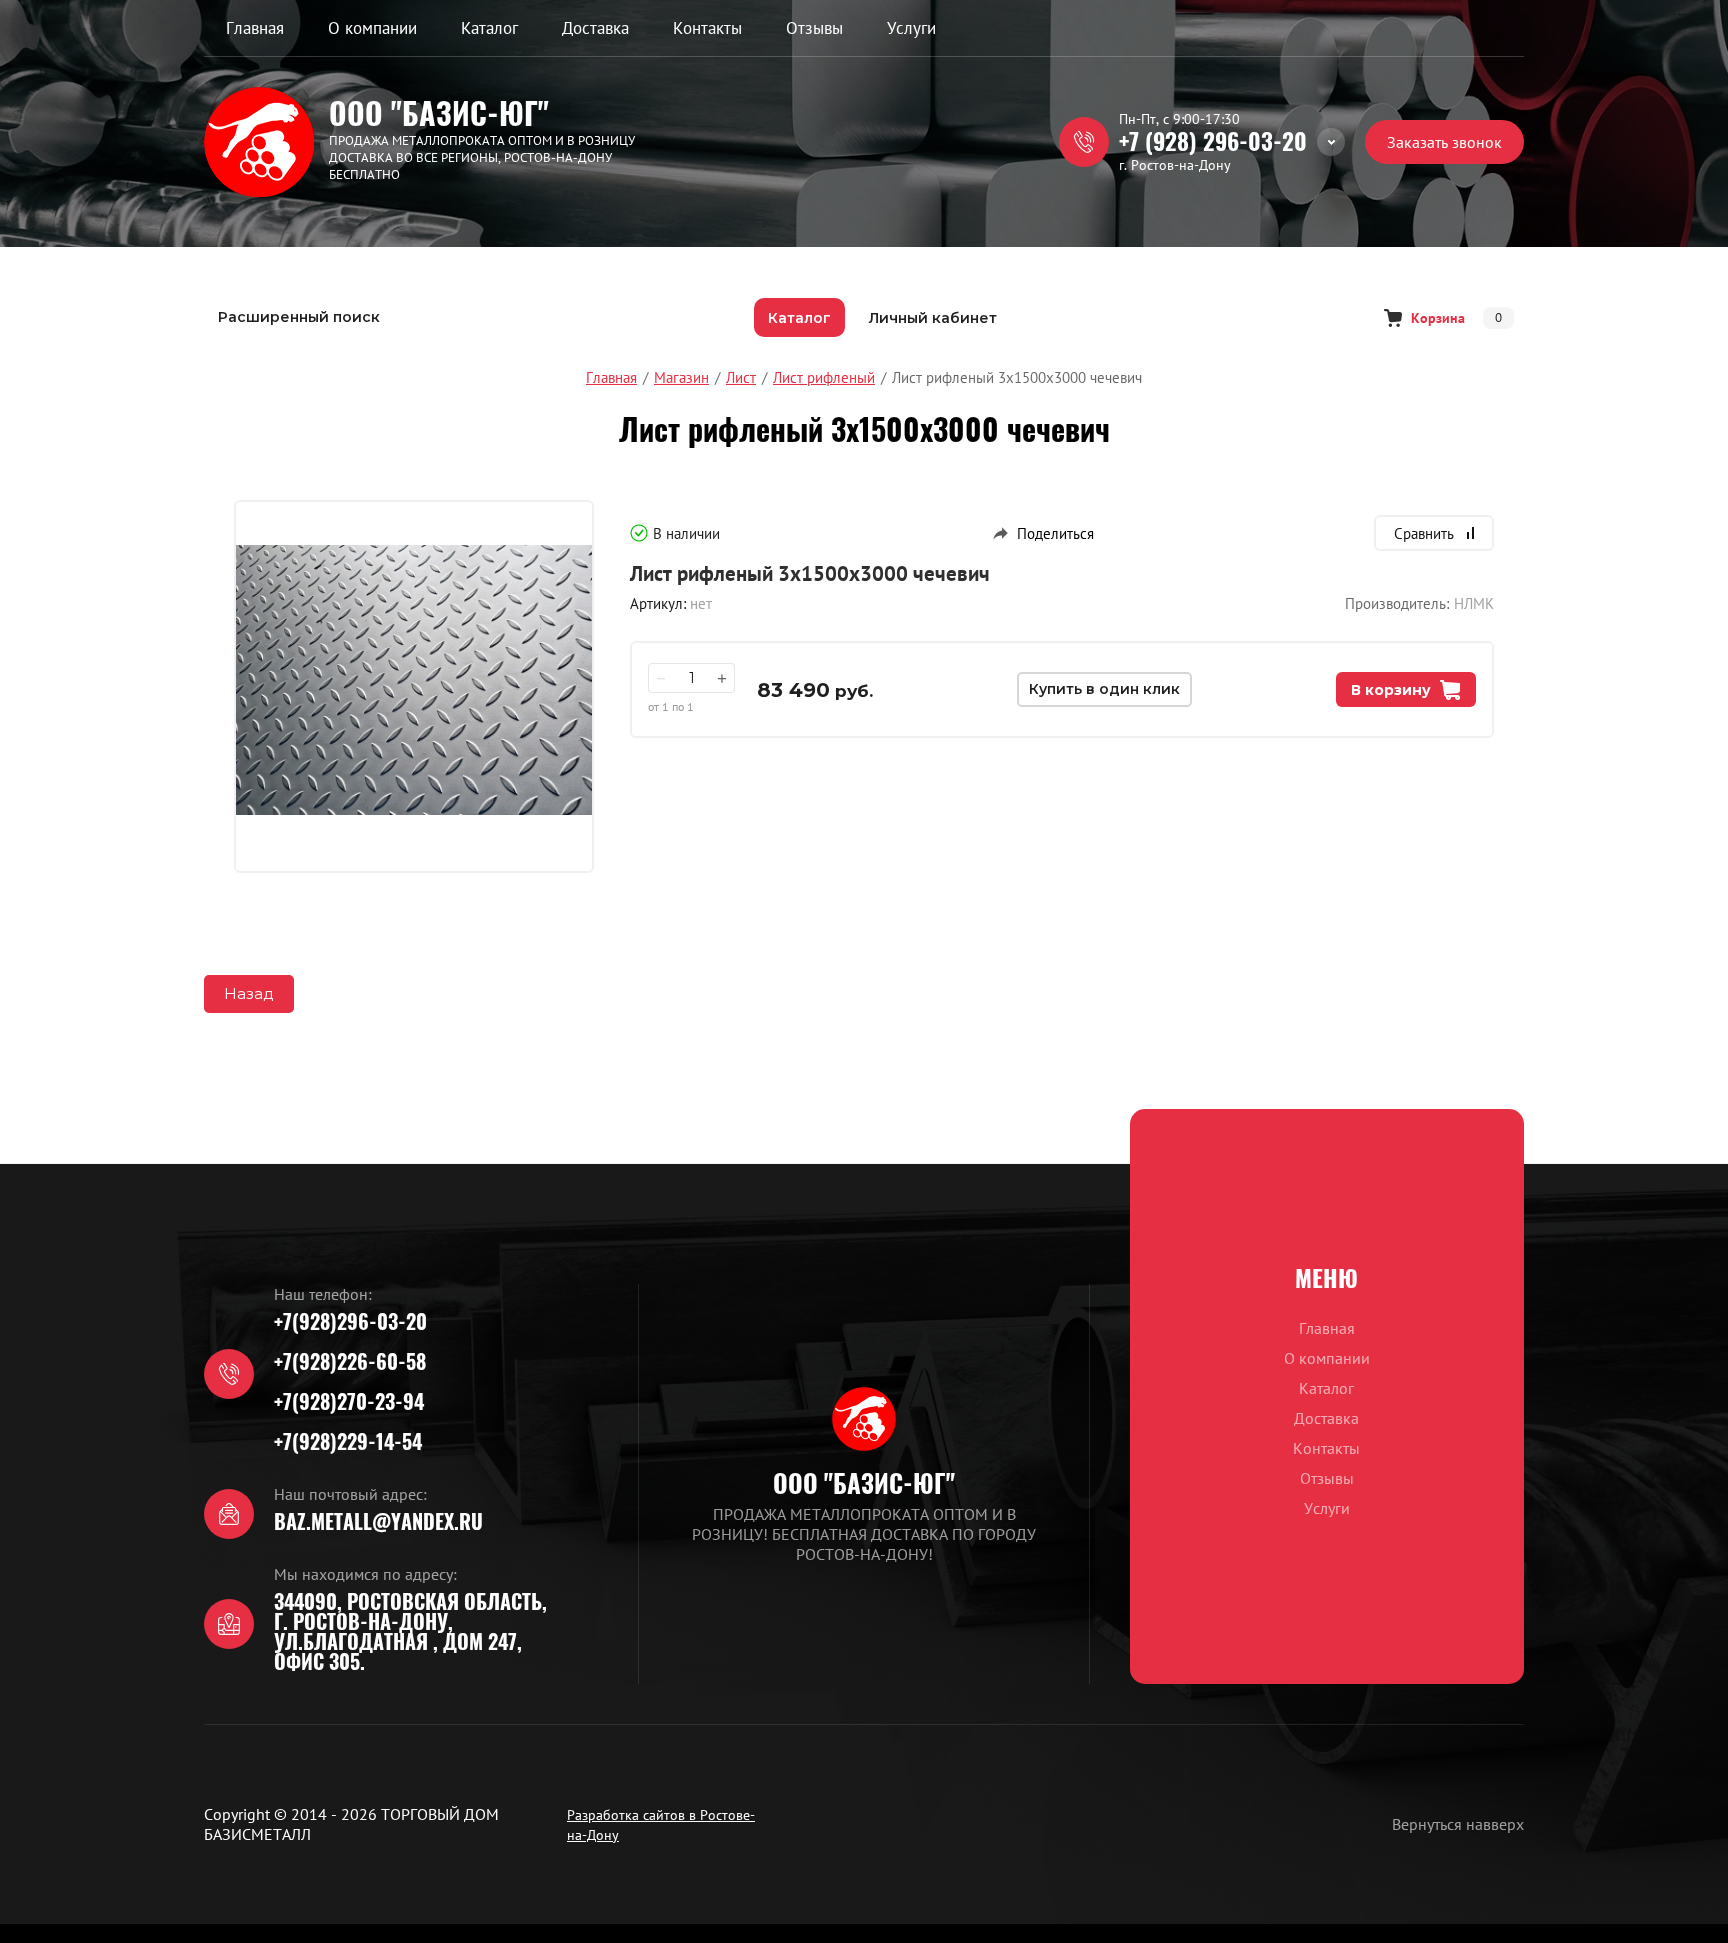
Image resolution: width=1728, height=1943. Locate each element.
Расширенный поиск (299, 317)
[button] (1444, 142)
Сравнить (1424, 533)
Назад (249, 993)
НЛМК (1474, 603)
